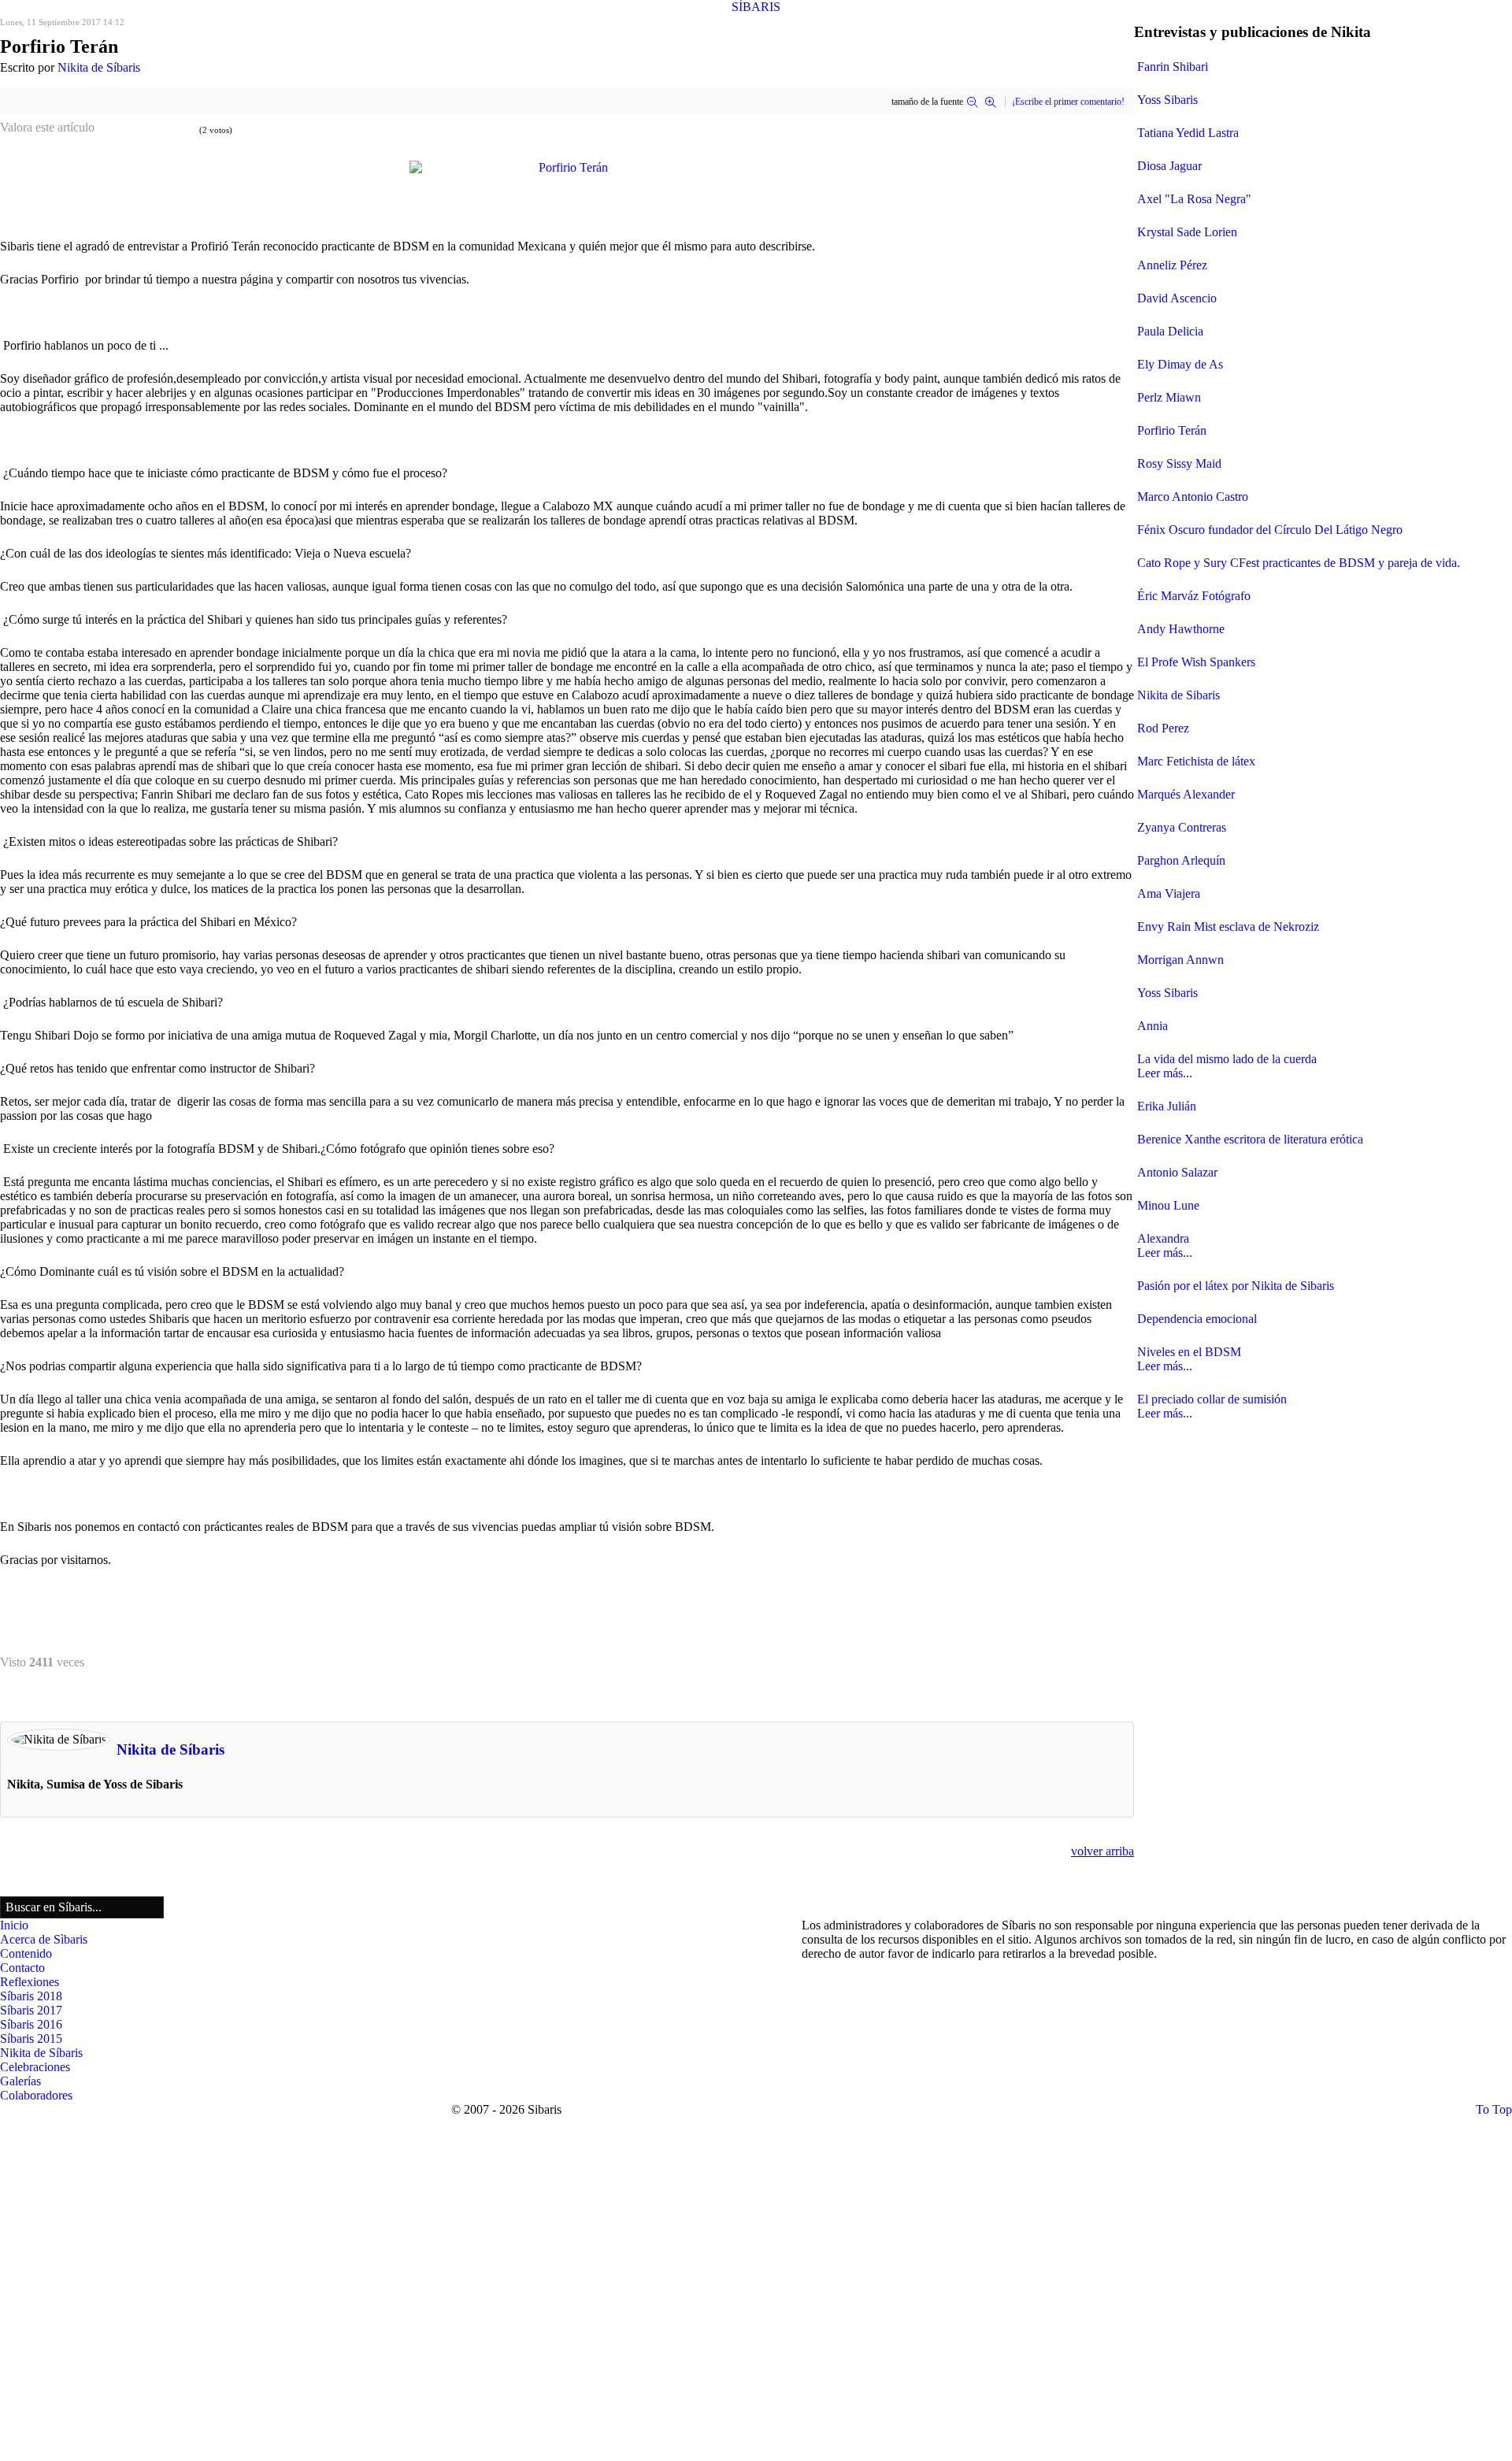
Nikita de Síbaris (99, 67)
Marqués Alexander (1186, 794)
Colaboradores (36, 2095)
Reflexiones (30, 1982)
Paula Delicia (1170, 331)
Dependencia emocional (1197, 1319)
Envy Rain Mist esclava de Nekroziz (1228, 927)
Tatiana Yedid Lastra (1188, 133)
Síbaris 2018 (31, 1996)
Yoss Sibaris (1167, 100)
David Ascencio (1177, 298)
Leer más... (1165, 1073)
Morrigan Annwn (1180, 960)
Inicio (14, 1925)
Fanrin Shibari (1173, 67)
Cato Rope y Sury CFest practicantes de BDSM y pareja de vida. (1299, 563)
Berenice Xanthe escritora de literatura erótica (1250, 1139)
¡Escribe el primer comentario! (1068, 102)
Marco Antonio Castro (1193, 497)
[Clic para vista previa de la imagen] (567, 166)
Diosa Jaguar (1169, 166)
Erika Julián (1167, 1106)
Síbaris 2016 (31, 2024)
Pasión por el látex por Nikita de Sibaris (1236, 1286)
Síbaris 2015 (31, 2038)
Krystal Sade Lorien (1187, 232)
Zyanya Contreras (1182, 827)
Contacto (22, 1968)
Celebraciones (35, 2067)
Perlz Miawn (1169, 397)
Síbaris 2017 (31, 2010)
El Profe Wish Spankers (1196, 662)
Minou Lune (1168, 1205)
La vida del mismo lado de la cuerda (1227, 1059)
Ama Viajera (1169, 893)
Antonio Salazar (1177, 1172)
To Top (1494, 2109)
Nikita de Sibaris (1178, 695)
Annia (1153, 1026)
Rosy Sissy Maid (1179, 463)
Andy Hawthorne (1181, 629)
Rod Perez (1163, 728)
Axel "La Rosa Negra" (1194, 199)
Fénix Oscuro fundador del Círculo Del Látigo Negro (1270, 530)
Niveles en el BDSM (1189, 1352)
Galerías (20, 2081)
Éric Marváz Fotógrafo (1194, 596)
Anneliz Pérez (1172, 265)
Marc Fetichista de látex (1196, 761)
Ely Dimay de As (1180, 364)
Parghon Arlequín (1181, 860)
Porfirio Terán (1172, 430)
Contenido (26, 1953)
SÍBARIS (756, 7)
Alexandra (1163, 1238)
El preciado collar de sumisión (1212, 1399)
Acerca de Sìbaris (44, 1939)
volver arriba (1102, 1851)
